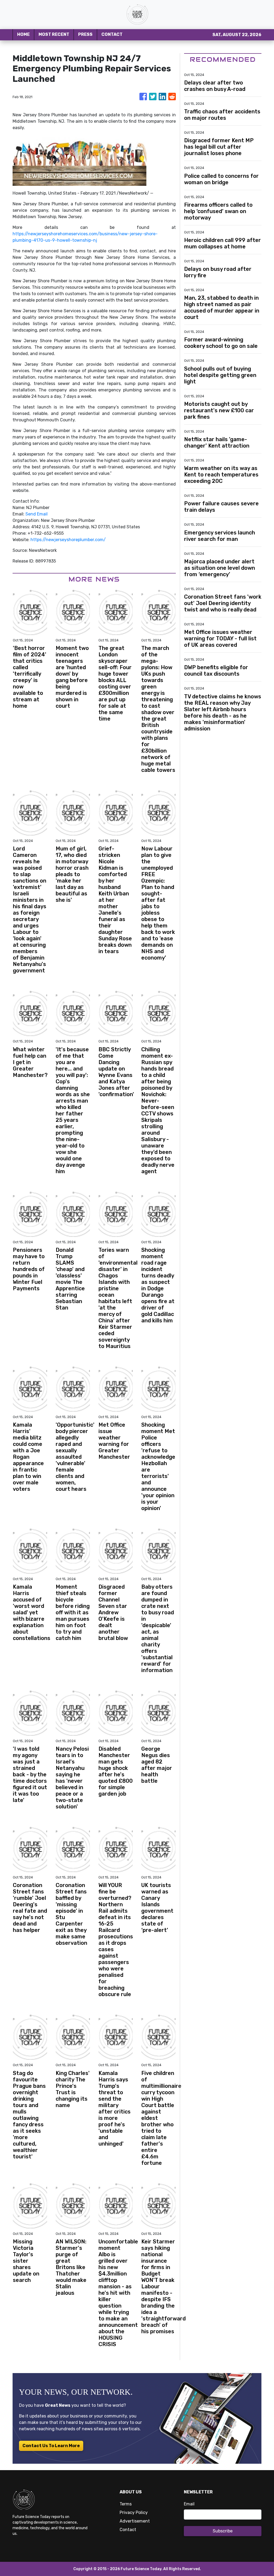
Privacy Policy (134, 2513)
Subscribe (223, 2531)
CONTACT (112, 34)
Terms (126, 2504)
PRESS (85, 34)
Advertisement (135, 2521)
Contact (128, 2530)
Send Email (37, 514)
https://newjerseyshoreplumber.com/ (68, 540)
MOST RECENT (54, 34)
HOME (23, 34)
